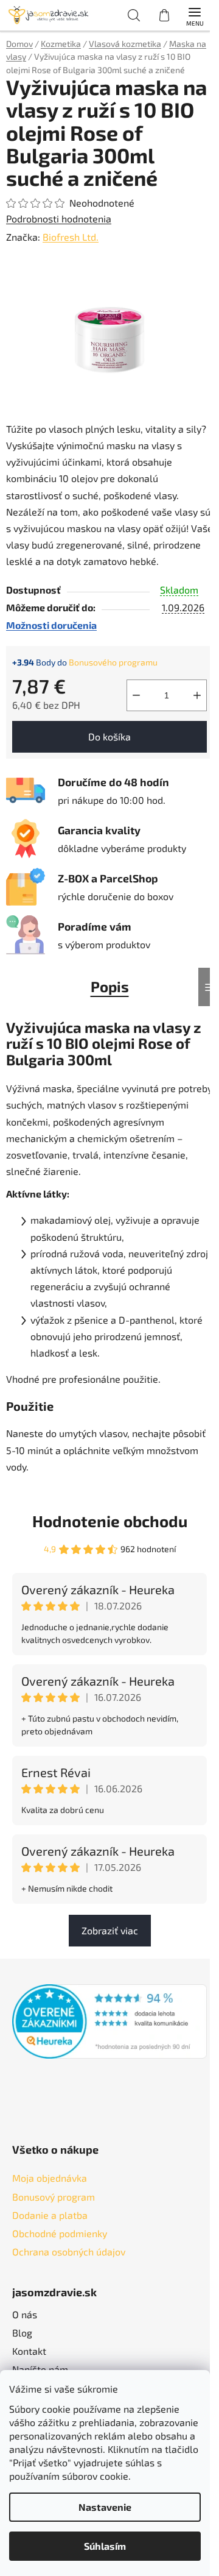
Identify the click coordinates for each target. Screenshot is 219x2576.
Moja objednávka (50, 2178)
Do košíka (109, 736)
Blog (22, 2333)
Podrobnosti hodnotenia (59, 218)
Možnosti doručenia (51, 625)
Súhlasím (105, 2546)
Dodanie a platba (50, 2215)
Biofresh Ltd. (71, 237)
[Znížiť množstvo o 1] (136, 695)
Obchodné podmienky (60, 2233)
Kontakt (29, 2351)
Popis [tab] (110, 986)
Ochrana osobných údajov (69, 2251)
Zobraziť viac (110, 1930)
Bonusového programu (113, 662)
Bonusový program (54, 2197)
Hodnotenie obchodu (110, 1521)
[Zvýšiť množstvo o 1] (197, 695)
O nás (25, 2314)
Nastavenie (105, 2507)
